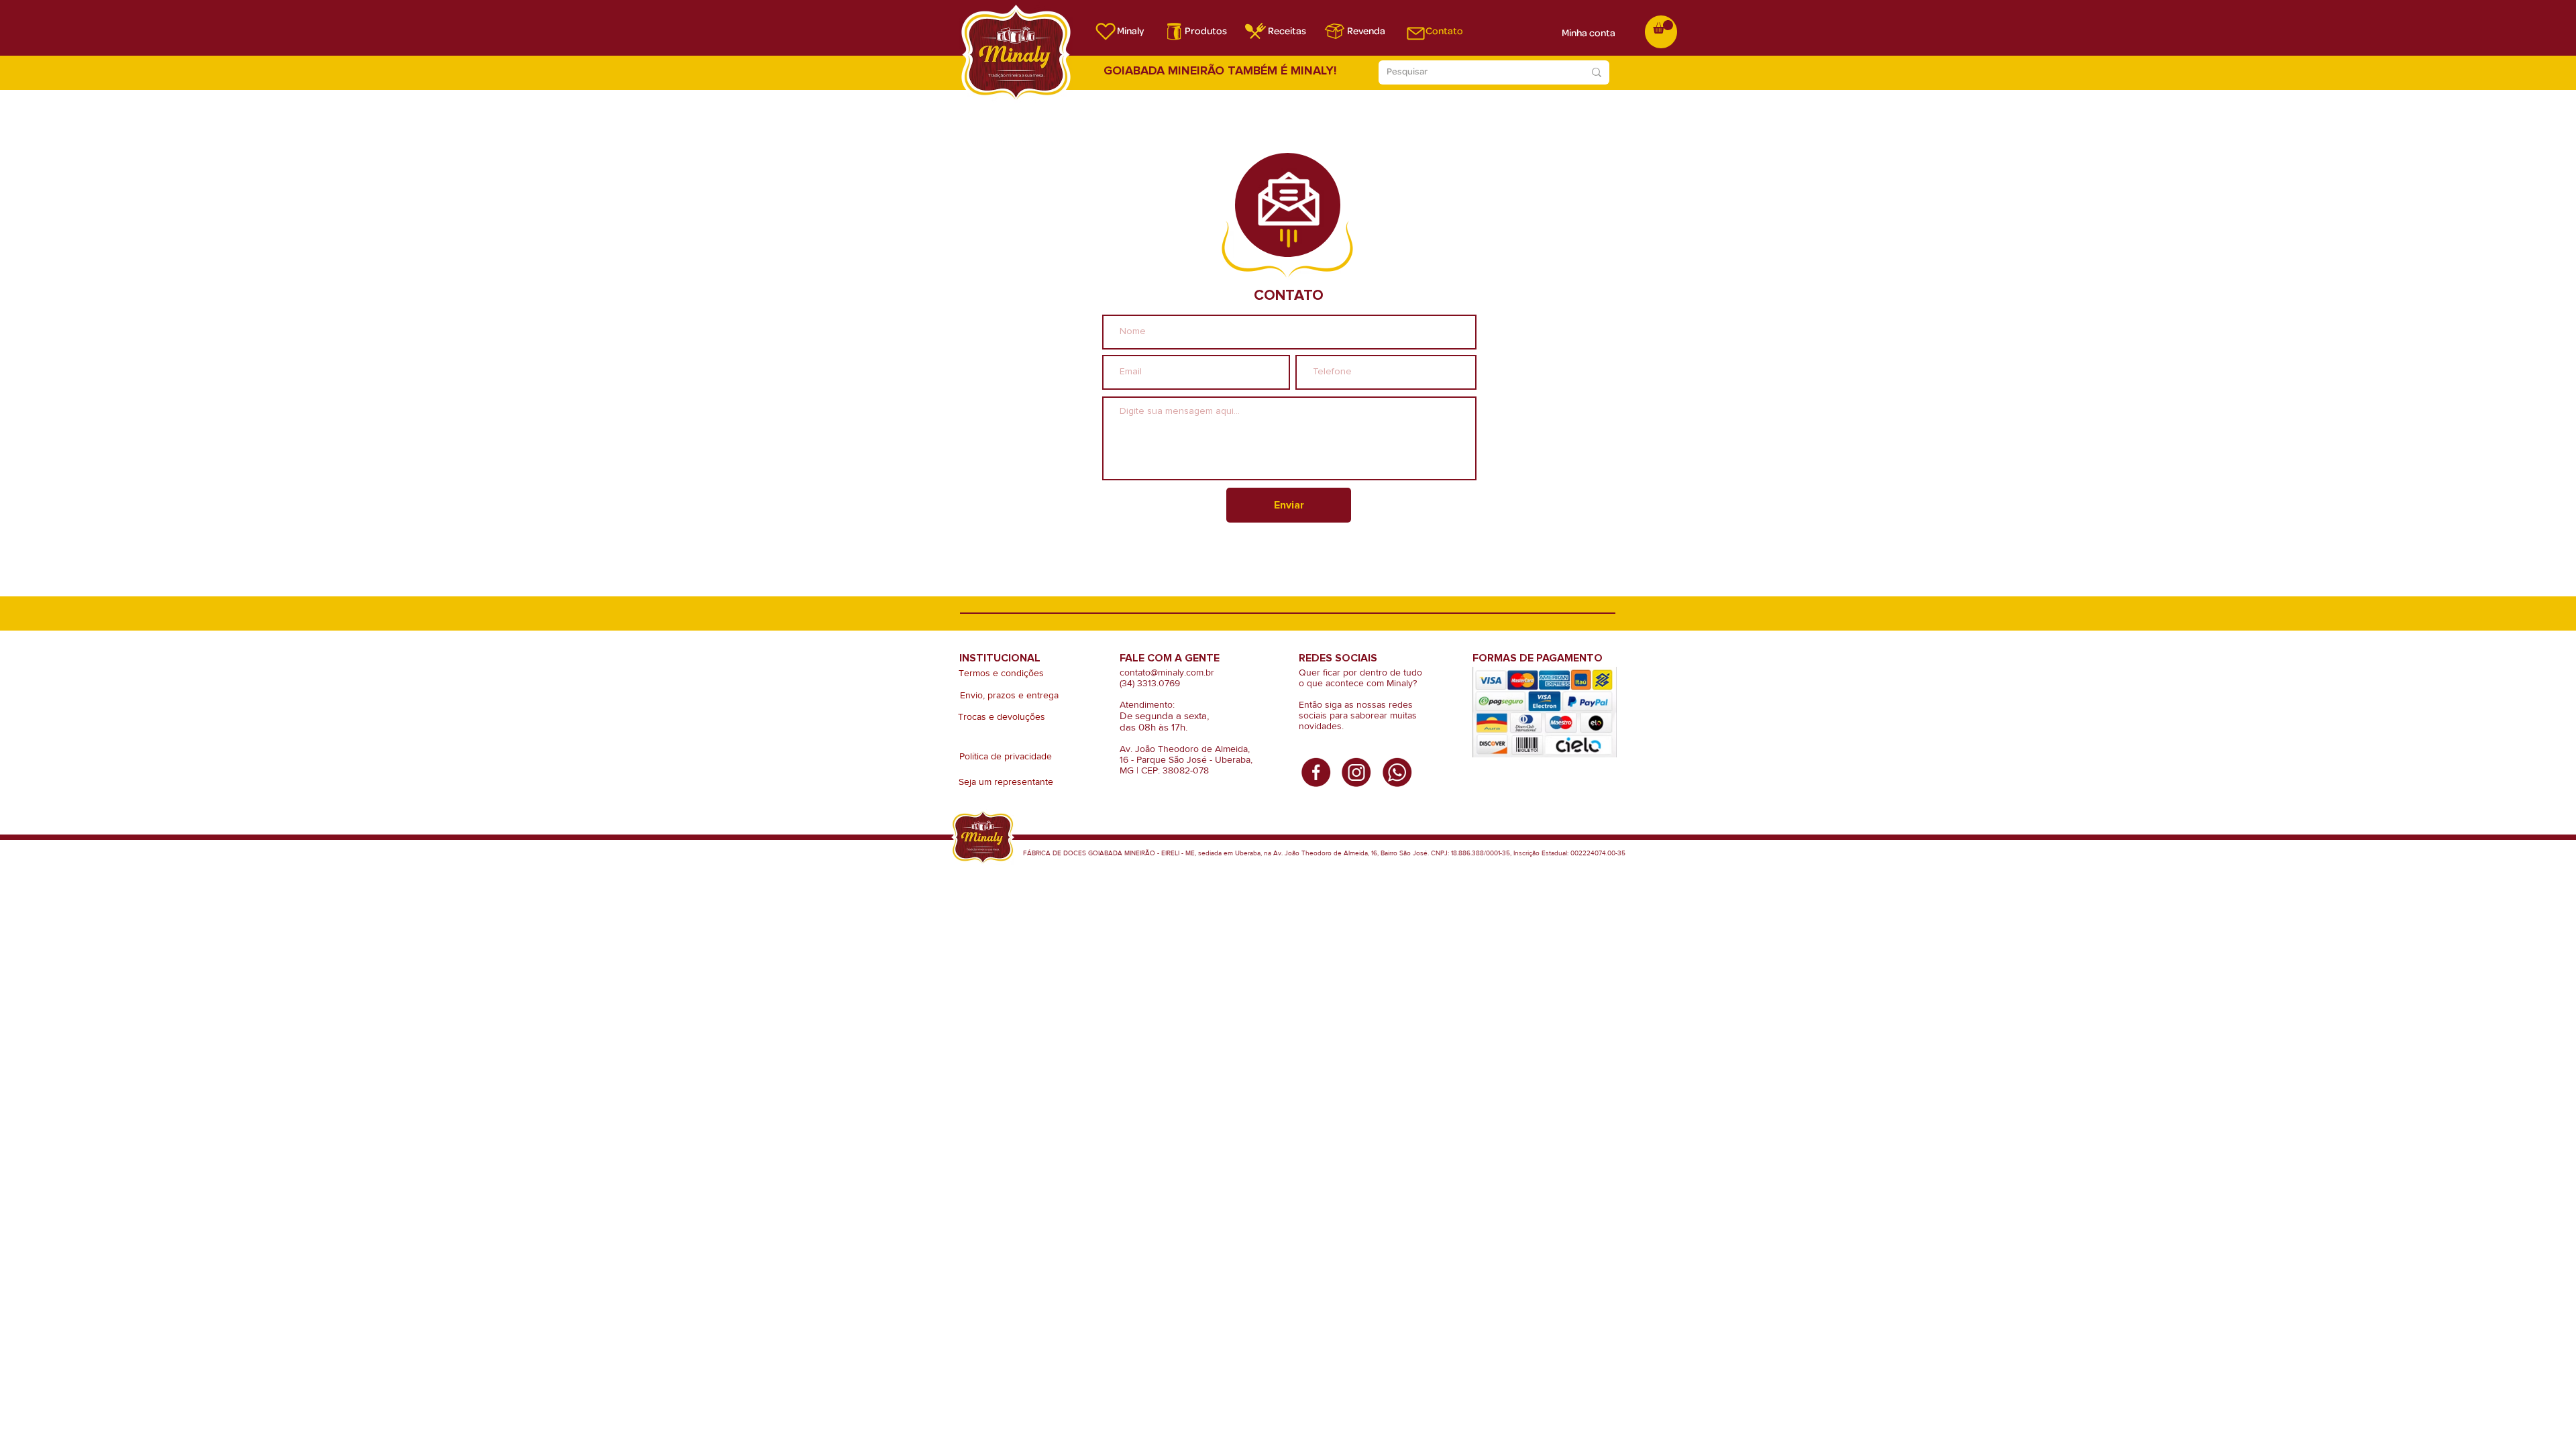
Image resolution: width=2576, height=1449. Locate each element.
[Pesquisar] (1597, 72)
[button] (1663, 27)
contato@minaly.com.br (1167, 672)
